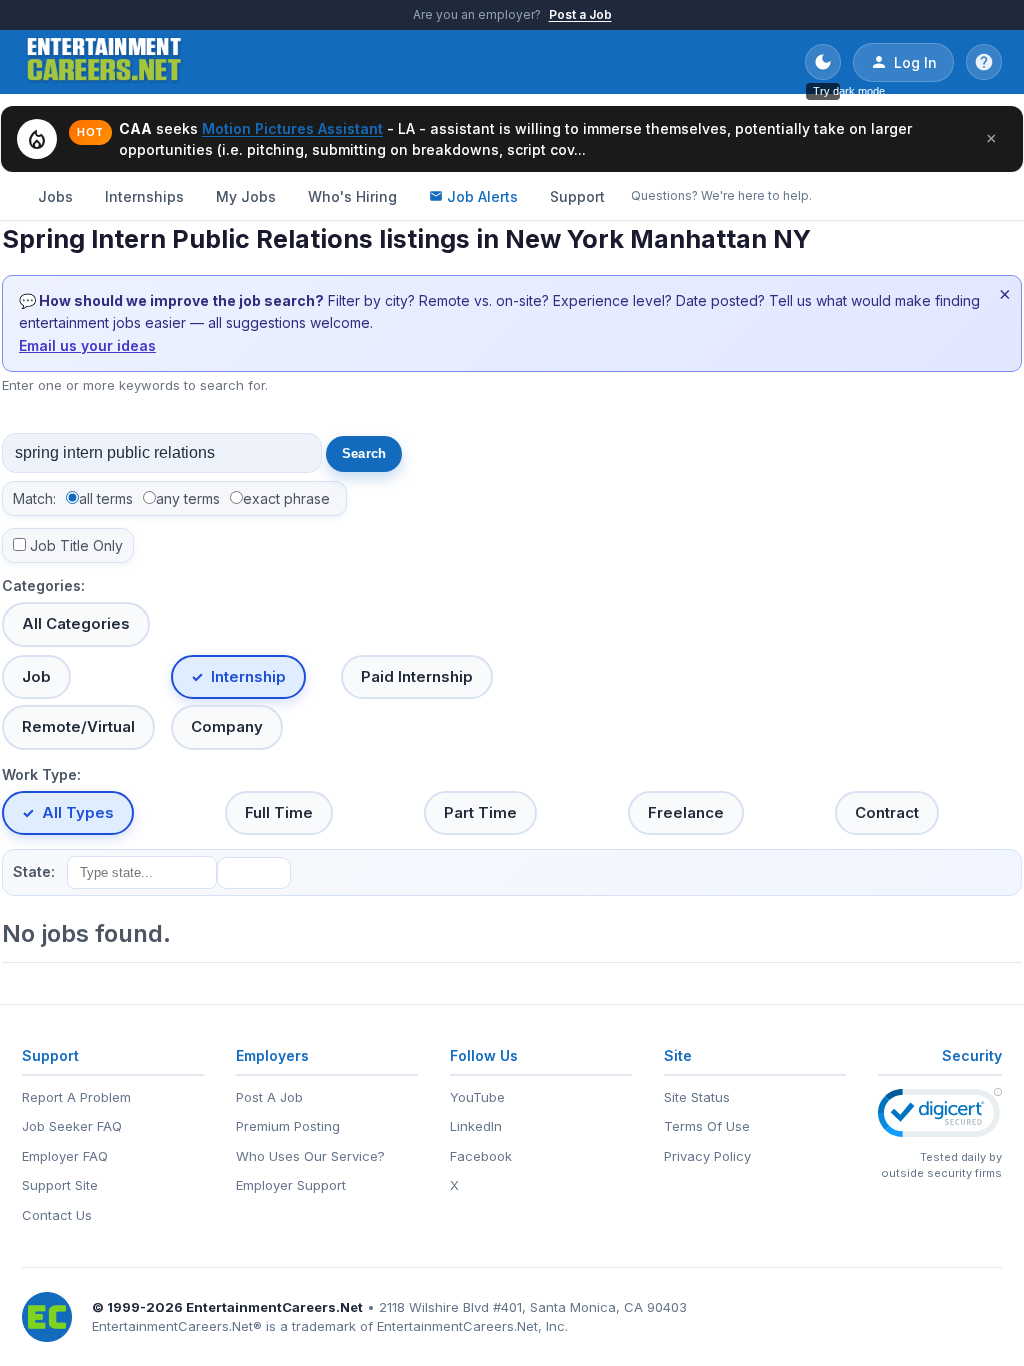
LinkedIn (476, 1126)
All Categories (76, 623)
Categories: (43, 585)
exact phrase (286, 498)
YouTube (477, 1097)
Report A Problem (76, 1097)
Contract (887, 812)
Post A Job (269, 1097)
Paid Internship (417, 676)
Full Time (279, 812)
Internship (248, 676)
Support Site (60, 1185)
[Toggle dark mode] (823, 62)
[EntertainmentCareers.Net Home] (104, 62)
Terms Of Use (707, 1126)
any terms (188, 498)
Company (227, 726)
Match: (34, 498)
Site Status (697, 1097)
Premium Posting (288, 1126)
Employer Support (291, 1185)
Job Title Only (76, 545)
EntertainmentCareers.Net (274, 1307)
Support (577, 196)
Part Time (480, 812)
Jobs (55, 196)
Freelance (686, 812)
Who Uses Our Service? (310, 1156)
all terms (106, 498)
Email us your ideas (87, 345)
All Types (78, 812)
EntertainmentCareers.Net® (177, 1326)
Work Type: (41, 774)
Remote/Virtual (78, 726)
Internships (144, 196)
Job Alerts (482, 196)
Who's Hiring (352, 196)
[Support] (984, 62)
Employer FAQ (65, 1156)
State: (34, 871)
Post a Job (580, 14)
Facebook (481, 1156)
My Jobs (246, 196)
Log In (915, 62)
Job (36, 676)
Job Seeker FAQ (72, 1126)
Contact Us (57, 1215)
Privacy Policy (707, 1156)
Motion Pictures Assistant (292, 128)
